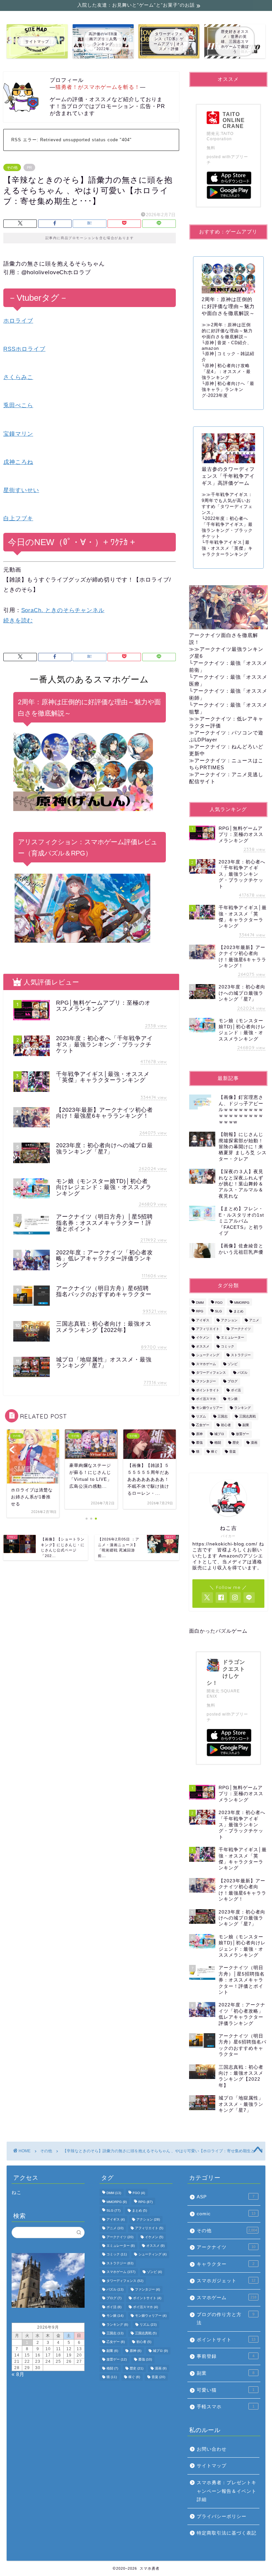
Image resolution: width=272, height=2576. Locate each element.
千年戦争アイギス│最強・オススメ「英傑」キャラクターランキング (227, 548)
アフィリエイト (208, 1329)
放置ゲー (242, 1434)
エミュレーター (233, 1338)
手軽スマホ (226, 2407)
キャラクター (226, 2264)
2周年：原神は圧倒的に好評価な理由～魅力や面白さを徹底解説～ (227, 331)
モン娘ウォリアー (209, 1408)
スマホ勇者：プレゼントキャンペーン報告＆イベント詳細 (227, 2491)
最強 (199, 1443)
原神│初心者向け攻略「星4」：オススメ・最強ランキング (226, 372)
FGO (219, 1303)
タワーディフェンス (211, 1373)
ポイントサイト (208, 1390)
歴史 (236, 1443)
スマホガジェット (226, 2281)
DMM (200, 1303)
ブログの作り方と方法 (226, 2319)
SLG (218, 1312)
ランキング (242, 1408)
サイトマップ (212, 2466)
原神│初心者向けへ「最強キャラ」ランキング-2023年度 (228, 389)
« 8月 (18, 2374)
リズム (201, 1416)
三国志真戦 (247, 1416)
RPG (200, 1312)
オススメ (203, 1346)
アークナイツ (241, 1329)
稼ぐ (214, 1451)
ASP (226, 2197)
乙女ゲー (203, 1425)
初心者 (226, 1425)
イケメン (203, 1338)
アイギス (203, 1320)
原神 (199, 1434)
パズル (242, 1373)
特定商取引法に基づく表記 (227, 2533)
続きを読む (18, 621)
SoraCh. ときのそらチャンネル (63, 610)
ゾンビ (233, 1364)
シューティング (208, 1355)
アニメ (254, 1320)
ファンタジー (206, 1382)
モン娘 (233, 1399)
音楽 (233, 1451)
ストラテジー (241, 1355)
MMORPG (242, 1303)
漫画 (254, 1443)
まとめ (238, 1312)
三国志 (223, 1416)
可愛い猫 (226, 2390)
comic (226, 2214)
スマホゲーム (206, 1364)
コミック (228, 1346)
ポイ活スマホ (206, 1399)
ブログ (233, 1382)
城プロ (219, 1434)
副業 (246, 1425)
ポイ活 (236, 1390)
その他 (12, 167)
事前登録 (226, 2356)
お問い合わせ (212, 2449)
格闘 (218, 1443)
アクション (229, 1320)
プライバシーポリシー (222, 2516)
